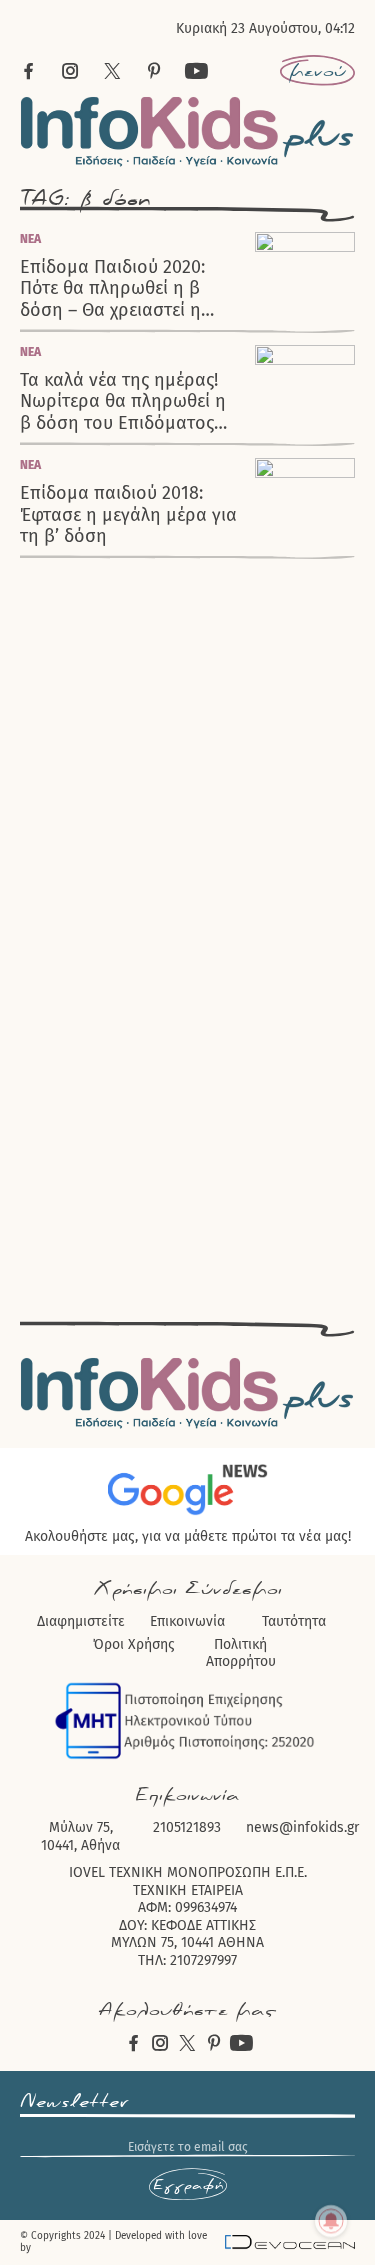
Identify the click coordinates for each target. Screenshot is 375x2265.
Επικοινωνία (187, 1621)
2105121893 (187, 1827)
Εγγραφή (188, 2185)
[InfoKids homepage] (187, 131)
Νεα (30, 239)
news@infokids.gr (302, 1827)
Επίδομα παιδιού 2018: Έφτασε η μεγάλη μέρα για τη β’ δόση (128, 515)
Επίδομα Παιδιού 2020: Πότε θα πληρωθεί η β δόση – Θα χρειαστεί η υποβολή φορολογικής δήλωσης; (113, 289)
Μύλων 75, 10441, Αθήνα (80, 1836)
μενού (317, 71)
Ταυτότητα (294, 1621)
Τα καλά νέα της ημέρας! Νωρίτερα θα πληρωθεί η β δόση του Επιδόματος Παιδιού (123, 402)
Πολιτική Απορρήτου (241, 1653)
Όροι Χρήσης (134, 1644)
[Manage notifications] (331, 2221)
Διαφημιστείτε (81, 1621)
